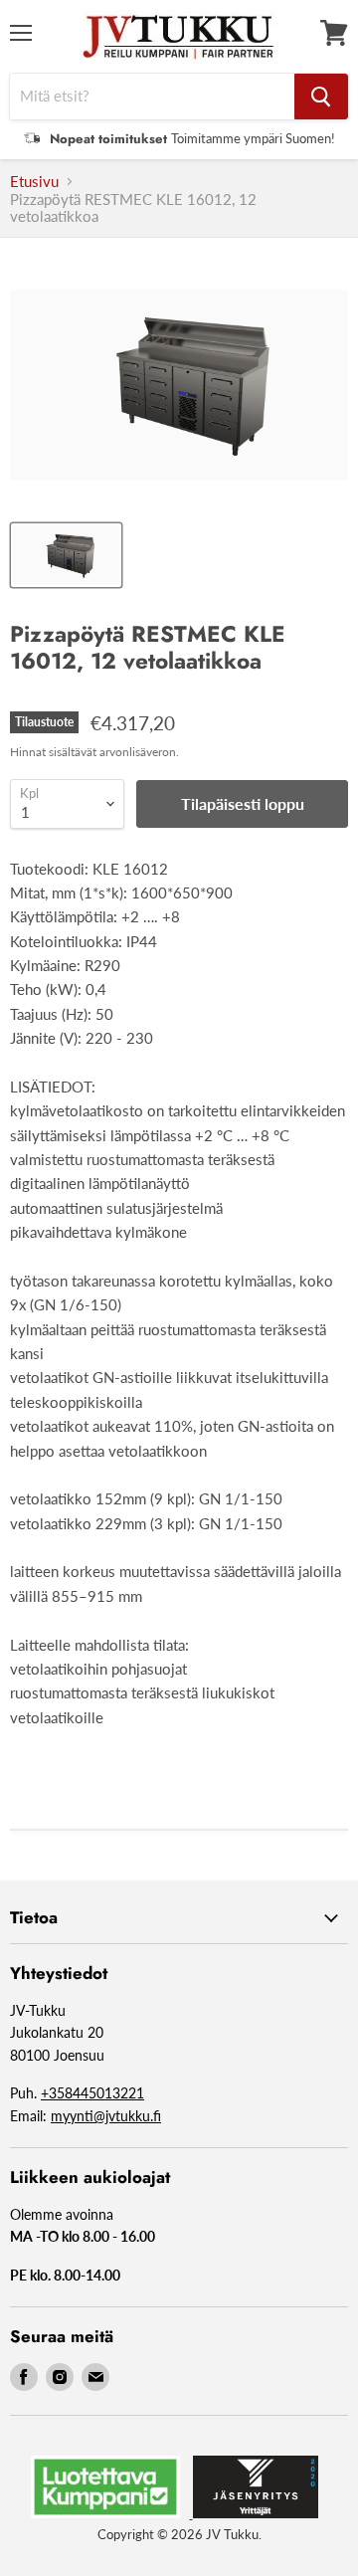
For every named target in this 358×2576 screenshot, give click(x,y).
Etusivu (34, 182)
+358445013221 (92, 2093)
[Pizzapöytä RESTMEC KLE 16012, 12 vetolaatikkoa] (66, 555)
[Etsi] (321, 97)
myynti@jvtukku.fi (106, 2116)
